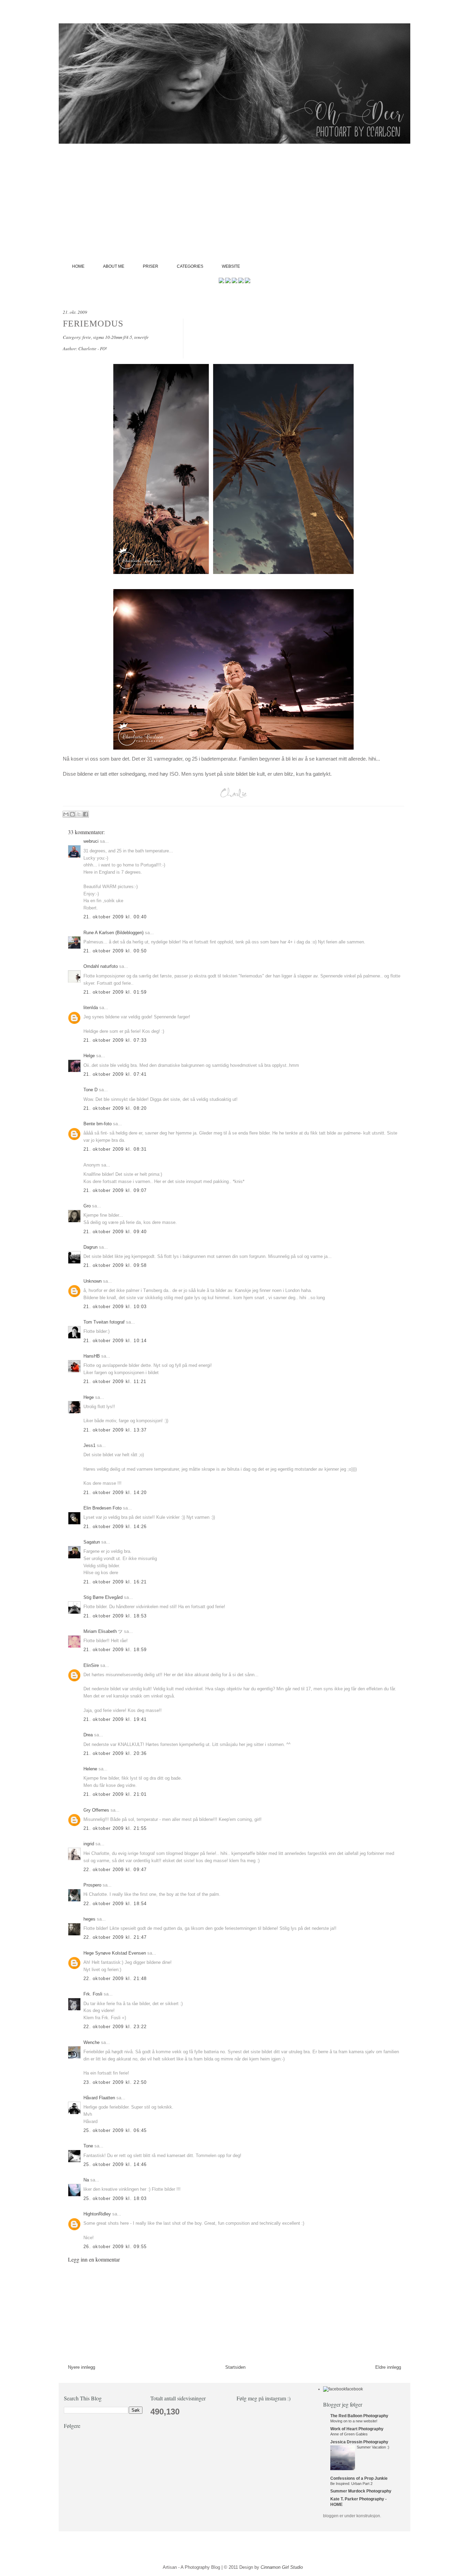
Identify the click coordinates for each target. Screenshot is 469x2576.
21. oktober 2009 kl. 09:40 (115, 1232)
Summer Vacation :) (373, 2447)
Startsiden (235, 2367)
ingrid (89, 1844)
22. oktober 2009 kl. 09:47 (115, 1870)
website (231, 266)
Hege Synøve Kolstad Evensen (115, 1953)
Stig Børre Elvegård (103, 1597)
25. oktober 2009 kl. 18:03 (115, 2198)
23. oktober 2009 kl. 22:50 (115, 2082)
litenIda (91, 1008)
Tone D (90, 1090)
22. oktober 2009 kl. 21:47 (115, 1937)
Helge (89, 1056)
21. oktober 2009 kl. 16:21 (115, 1582)
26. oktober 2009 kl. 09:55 (115, 2247)
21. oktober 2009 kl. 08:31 (115, 1149)
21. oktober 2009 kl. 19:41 (115, 1719)
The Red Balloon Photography (359, 2416)
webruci (91, 841)
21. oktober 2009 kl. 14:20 (115, 1492)
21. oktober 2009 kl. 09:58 (115, 1265)
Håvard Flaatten (99, 2098)
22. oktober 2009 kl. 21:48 (115, 1978)
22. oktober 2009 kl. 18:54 (115, 1904)
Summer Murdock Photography (361, 2491)
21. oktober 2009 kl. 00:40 (115, 917)
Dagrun (90, 1247)
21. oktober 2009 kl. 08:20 (115, 1108)
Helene (90, 1769)
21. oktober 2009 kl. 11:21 (115, 1381)
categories (190, 266)
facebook (354, 2389)
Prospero (92, 1885)
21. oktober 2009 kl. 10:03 (115, 1307)
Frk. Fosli (93, 1994)
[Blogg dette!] (72, 814)
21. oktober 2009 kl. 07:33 (115, 1040)
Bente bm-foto (98, 1124)
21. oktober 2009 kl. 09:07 (115, 1190)
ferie (87, 337)
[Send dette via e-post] (66, 814)
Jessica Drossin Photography (359, 2442)
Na (86, 2180)
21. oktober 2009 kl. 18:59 (115, 1650)
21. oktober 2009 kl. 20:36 (115, 1753)
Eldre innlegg (388, 2367)
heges (89, 1919)
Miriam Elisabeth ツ (103, 1631)
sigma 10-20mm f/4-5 (113, 337)
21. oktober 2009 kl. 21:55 (115, 1828)
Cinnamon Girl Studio (282, 2567)
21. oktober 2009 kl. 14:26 (115, 1527)
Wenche (91, 2042)
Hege (89, 1397)
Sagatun (92, 1542)
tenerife (141, 337)
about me (114, 266)
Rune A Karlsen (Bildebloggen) (113, 933)
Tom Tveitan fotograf (104, 1322)
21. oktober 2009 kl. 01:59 (115, 992)
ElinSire (91, 1665)
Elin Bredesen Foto (102, 1508)
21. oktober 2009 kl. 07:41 (115, 1074)
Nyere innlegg (82, 2367)
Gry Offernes (96, 1810)
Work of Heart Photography (357, 2429)
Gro (87, 1206)
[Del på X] (79, 814)
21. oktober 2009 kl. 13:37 (115, 1430)
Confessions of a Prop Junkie (359, 2478)
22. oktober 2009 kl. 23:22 (115, 2027)
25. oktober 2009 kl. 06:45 (115, 2130)
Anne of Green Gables (349, 2434)
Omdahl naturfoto (101, 966)
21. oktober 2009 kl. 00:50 (115, 951)
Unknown (93, 1281)
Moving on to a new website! (354, 2421)
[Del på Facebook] (85, 814)
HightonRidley (97, 2214)
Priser (151, 266)
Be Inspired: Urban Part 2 (351, 2484)
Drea (88, 1735)
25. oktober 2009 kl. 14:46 (115, 2164)
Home (78, 266)
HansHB (92, 1356)
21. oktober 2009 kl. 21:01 (115, 1794)
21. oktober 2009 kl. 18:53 (115, 1616)
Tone (88, 2146)
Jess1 (89, 1445)
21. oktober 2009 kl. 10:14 (115, 1341)
